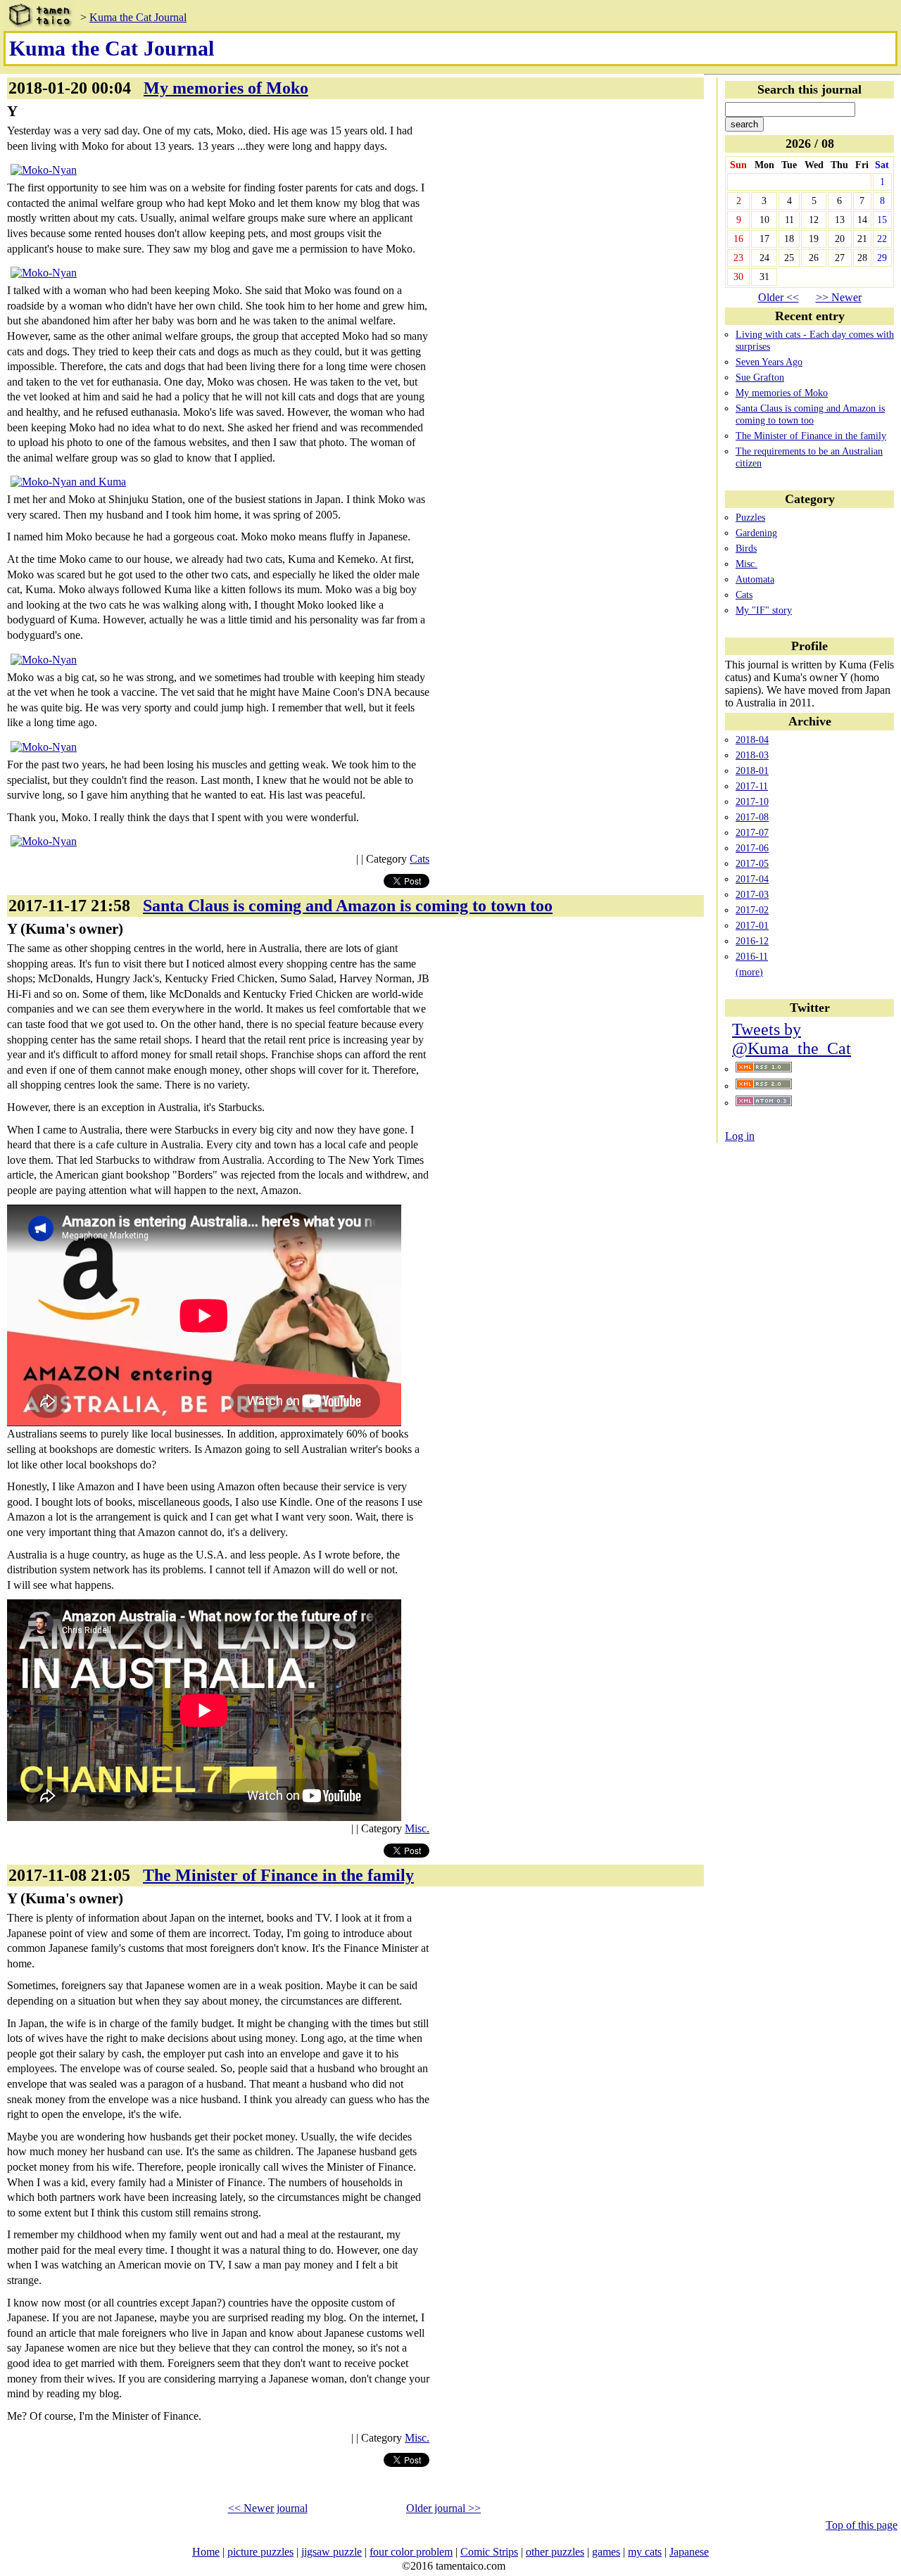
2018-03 (752, 755)
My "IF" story (764, 610)
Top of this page (862, 2525)
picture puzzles (260, 2552)
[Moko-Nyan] (44, 170)
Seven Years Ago (769, 362)
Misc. (746, 564)
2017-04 (752, 879)
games (606, 2552)
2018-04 (752, 740)
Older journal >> (443, 2508)
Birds (746, 548)
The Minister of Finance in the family (811, 436)
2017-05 (752, 863)
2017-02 (752, 910)
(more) (749, 972)
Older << (779, 297)
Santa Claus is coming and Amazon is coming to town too (810, 414)
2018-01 (752, 770)
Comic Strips (489, 2552)
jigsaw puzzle (332, 2552)
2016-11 (752, 956)
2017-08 (752, 817)
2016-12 (752, 941)
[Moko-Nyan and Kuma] (68, 482)
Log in (740, 1136)
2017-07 (752, 832)
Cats (744, 595)
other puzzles (555, 2552)
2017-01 (752, 925)
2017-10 (752, 801)
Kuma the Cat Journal (138, 17)
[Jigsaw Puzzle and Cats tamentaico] (39, 17)
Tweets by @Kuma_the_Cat (792, 1039)
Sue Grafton (760, 377)
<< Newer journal (268, 2508)
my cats (645, 2552)
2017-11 (752, 786)
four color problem (411, 2552)
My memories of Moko (782, 393)
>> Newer (839, 297)
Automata (755, 579)
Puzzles (750, 517)
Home (206, 2552)
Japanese (689, 2552)
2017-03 (752, 894)
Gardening (756, 533)
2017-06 (752, 848)
